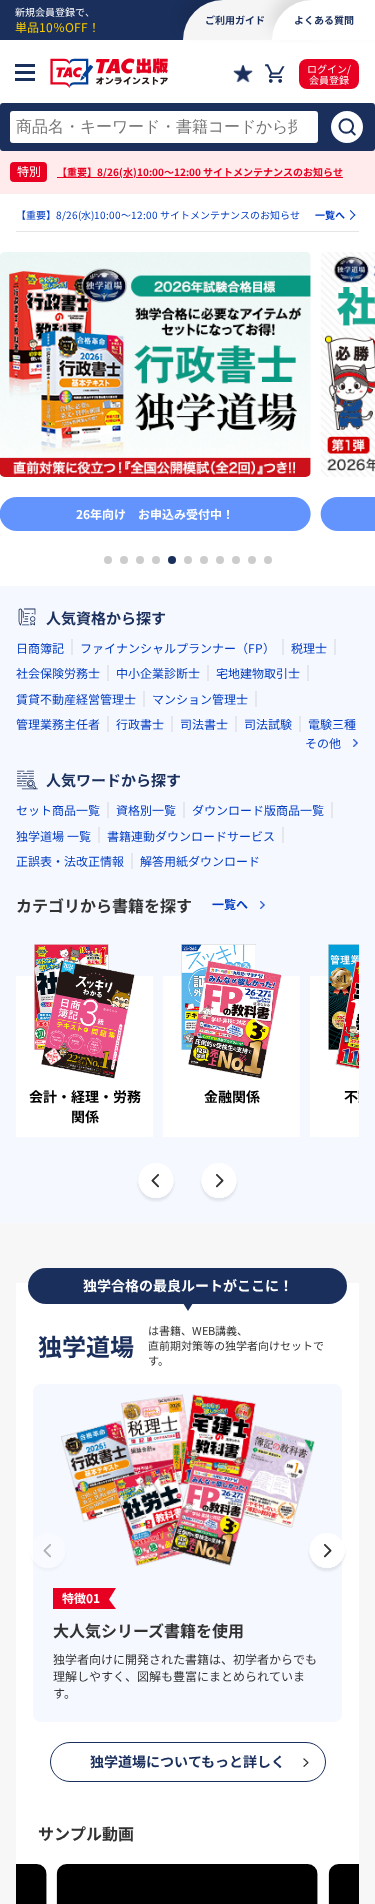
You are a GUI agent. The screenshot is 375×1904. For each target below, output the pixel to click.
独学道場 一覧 (53, 835)
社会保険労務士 (58, 672)
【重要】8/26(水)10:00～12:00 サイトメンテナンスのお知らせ (200, 172)
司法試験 (268, 723)
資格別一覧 (146, 809)
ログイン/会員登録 (329, 74)
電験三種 (332, 723)
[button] (108, 560)
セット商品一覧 (58, 809)
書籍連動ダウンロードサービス (191, 835)
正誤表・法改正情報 (70, 860)
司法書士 (204, 723)
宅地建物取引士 (258, 672)
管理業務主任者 (58, 723)
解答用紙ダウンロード (200, 860)
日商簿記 (40, 647)
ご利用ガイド (235, 19)
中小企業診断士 (158, 672)
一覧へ (330, 215)
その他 (323, 743)
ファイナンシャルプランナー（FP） (177, 647)
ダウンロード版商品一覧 (258, 809)
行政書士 (140, 723)
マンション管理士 (200, 698)
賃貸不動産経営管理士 (76, 698)
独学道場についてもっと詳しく (187, 1761)
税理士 (309, 647)
